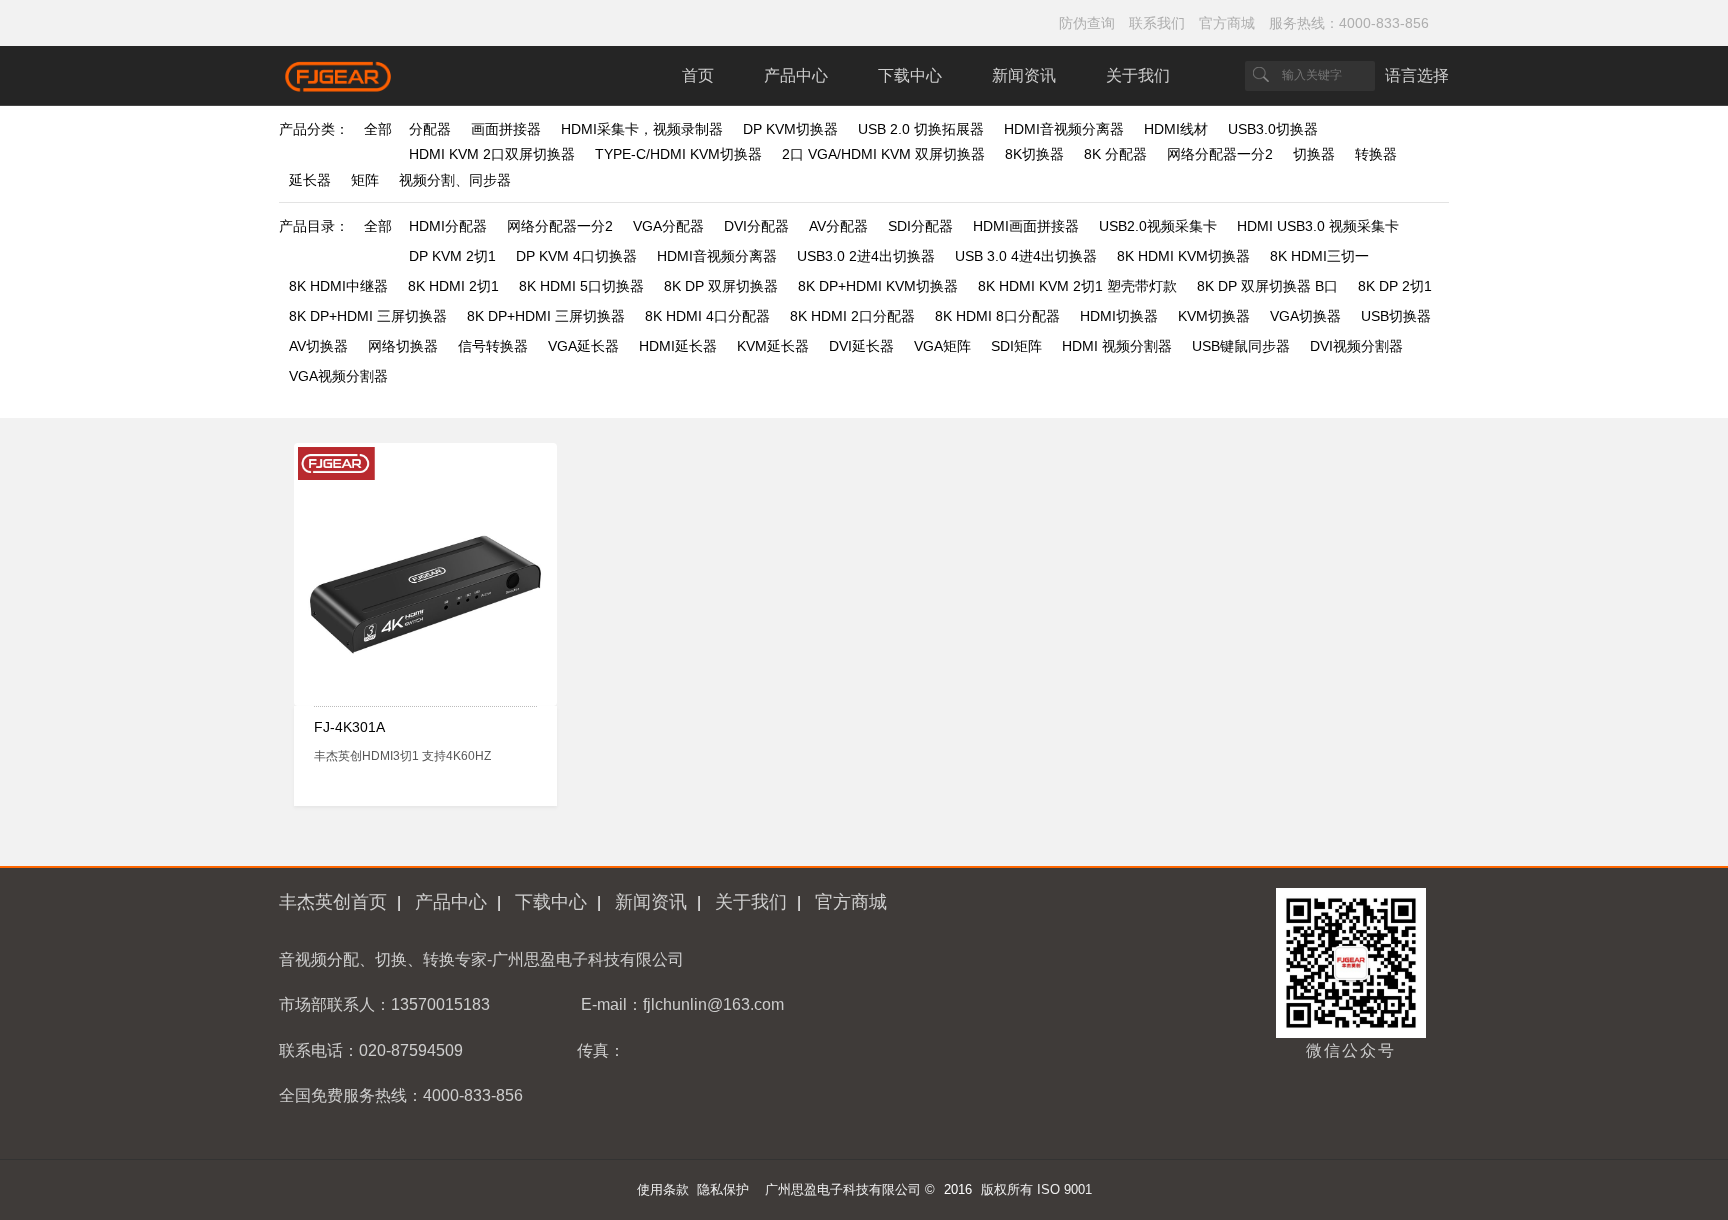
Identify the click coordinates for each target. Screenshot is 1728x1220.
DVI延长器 (861, 346)
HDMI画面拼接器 (1026, 226)
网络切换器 (403, 346)
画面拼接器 (506, 129)
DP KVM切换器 (790, 129)
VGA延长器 (583, 346)
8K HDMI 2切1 (453, 286)
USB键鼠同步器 (1241, 346)
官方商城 (1227, 23)
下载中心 (910, 75)
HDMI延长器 (678, 346)
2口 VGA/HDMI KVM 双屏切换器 (883, 154)
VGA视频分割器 (338, 376)
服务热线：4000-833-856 (1349, 23)
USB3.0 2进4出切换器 (866, 256)
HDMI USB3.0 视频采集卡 (1318, 226)
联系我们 (1157, 23)
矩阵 (365, 180)
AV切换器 (318, 346)
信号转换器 (493, 346)
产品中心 (796, 75)
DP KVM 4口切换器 (576, 256)
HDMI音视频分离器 (1064, 129)
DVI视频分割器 (1356, 346)
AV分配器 (838, 226)
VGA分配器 (668, 226)
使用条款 (663, 1189)
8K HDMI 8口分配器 (997, 316)
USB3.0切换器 (1273, 129)
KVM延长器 (773, 346)
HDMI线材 (1176, 129)
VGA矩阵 (942, 346)
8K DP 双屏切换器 (721, 286)
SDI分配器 (920, 226)
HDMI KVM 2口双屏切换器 (492, 154)
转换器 (1376, 154)
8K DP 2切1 (1395, 286)
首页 (698, 75)
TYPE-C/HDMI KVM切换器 (678, 154)
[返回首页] (339, 87)
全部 (378, 129)
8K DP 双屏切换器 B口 (1267, 286)
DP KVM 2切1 (452, 256)
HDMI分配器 (448, 226)
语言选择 (1417, 75)
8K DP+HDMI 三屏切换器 (368, 316)
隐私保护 (723, 1189)
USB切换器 (1396, 316)
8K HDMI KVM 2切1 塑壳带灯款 (1077, 286)
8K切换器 (1034, 154)
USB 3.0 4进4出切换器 (1026, 256)
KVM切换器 (1214, 316)
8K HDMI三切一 (1319, 256)
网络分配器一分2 (1220, 154)
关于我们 (1138, 75)
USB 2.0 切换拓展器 (921, 129)
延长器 (310, 180)
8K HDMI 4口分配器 (707, 316)
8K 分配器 (1115, 154)
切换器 (1314, 154)
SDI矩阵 (1016, 346)
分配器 (430, 129)
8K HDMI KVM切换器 (1183, 256)
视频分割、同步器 (455, 180)
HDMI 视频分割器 (1117, 346)
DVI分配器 (756, 226)
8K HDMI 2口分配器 (852, 316)
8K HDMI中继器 (338, 286)
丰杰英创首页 (333, 902)
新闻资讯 (1024, 75)
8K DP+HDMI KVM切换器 (878, 286)
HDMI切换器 (1119, 316)
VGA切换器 (1305, 316)
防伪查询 (1087, 23)
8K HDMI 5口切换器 (581, 286)
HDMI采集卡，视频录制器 (642, 129)
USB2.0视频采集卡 (1158, 226)
